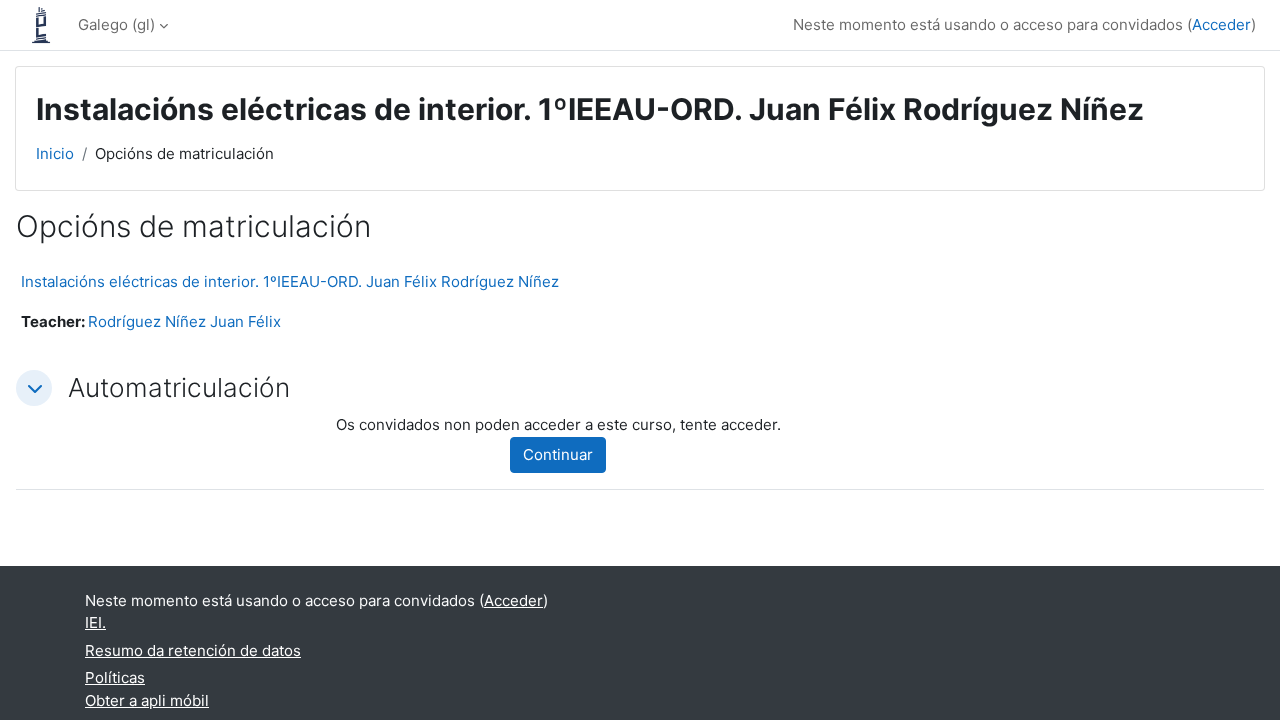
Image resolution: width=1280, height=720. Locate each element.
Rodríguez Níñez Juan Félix (184, 321)
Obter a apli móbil (147, 700)
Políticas (115, 677)
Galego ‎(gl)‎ (116, 24)
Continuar (558, 454)
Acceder (1221, 24)
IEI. (95, 622)
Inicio (55, 153)
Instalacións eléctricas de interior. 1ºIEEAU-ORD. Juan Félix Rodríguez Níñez (290, 281)
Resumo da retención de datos (193, 650)
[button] (34, 388)
